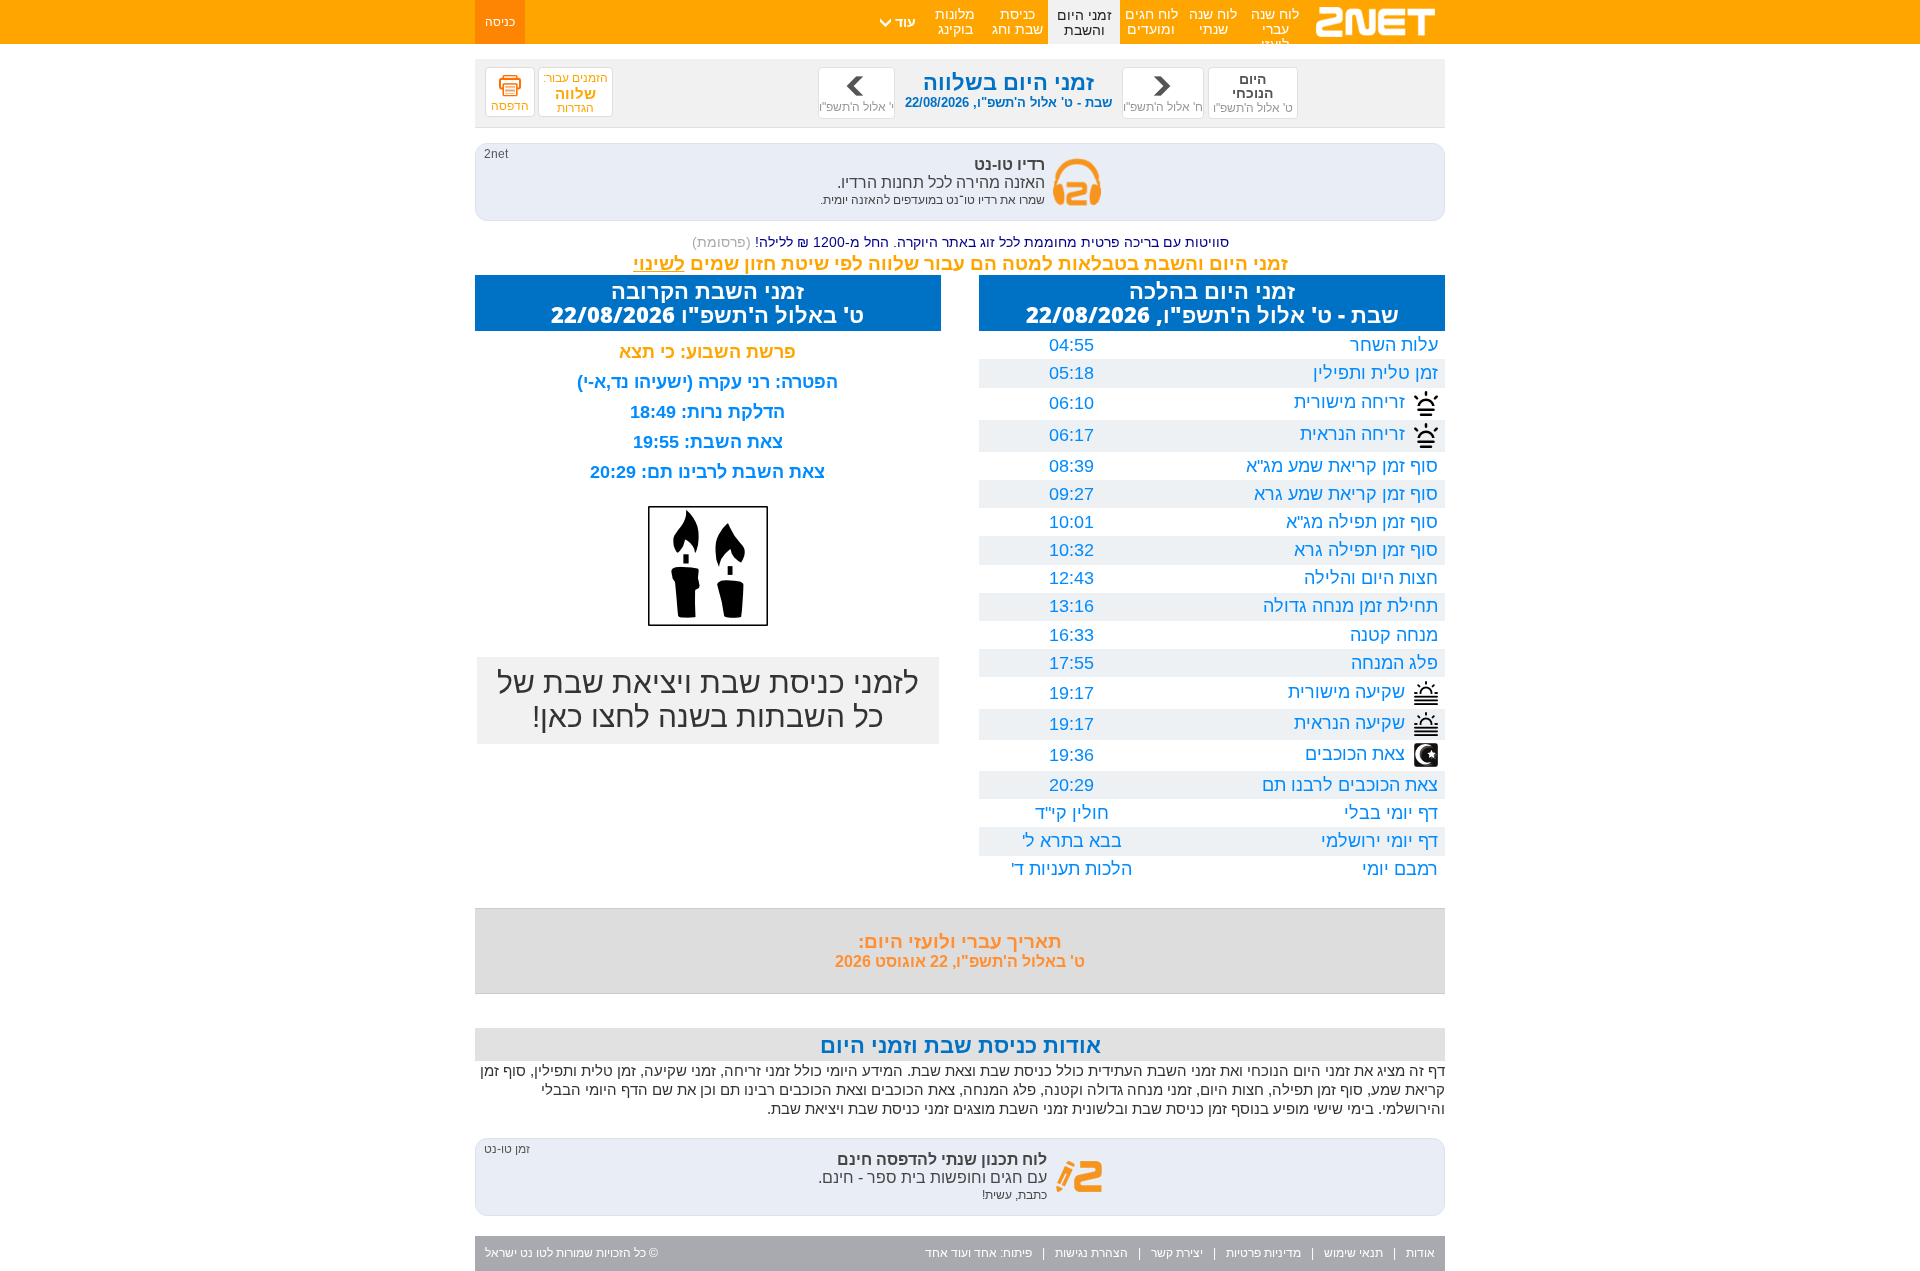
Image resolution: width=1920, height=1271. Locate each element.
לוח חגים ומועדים (1151, 21)
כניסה (500, 22)
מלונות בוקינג (955, 21)
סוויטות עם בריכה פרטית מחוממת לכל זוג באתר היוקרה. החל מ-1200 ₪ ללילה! (960, 242)
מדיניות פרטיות (1263, 1253)
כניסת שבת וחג (1017, 21)
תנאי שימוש (1353, 1253)
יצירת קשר (1177, 1253)
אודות (1420, 1253)
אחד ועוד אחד (961, 1253)
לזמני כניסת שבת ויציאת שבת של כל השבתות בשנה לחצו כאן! (708, 699)
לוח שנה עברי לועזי (1275, 29)
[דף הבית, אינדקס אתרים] (1375, 40)
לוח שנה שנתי (1213, 21)
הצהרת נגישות (1091, 1253)
